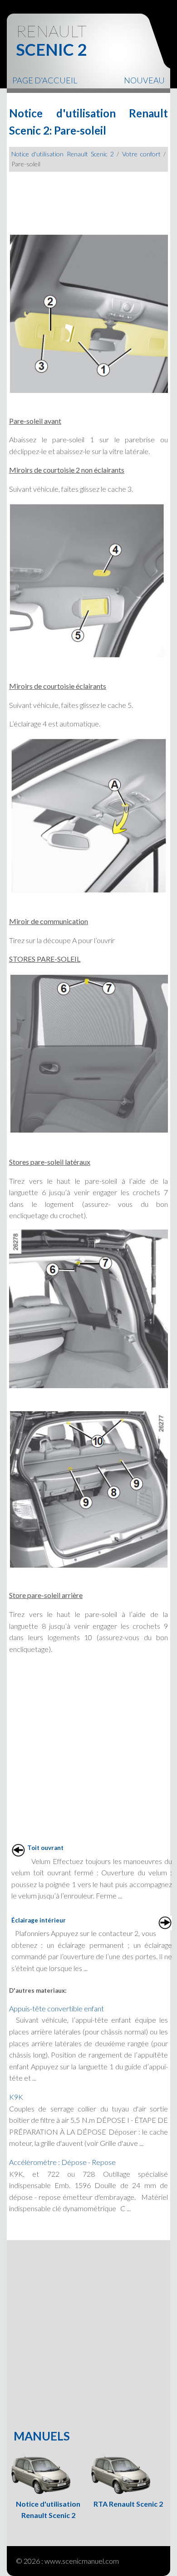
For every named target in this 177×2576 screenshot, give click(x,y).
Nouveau (144, 80)
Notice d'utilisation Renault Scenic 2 (63, 154)
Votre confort (141, 154)
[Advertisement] (88, 199)
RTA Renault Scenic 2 (128, 2504)
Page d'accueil (45, 80)
